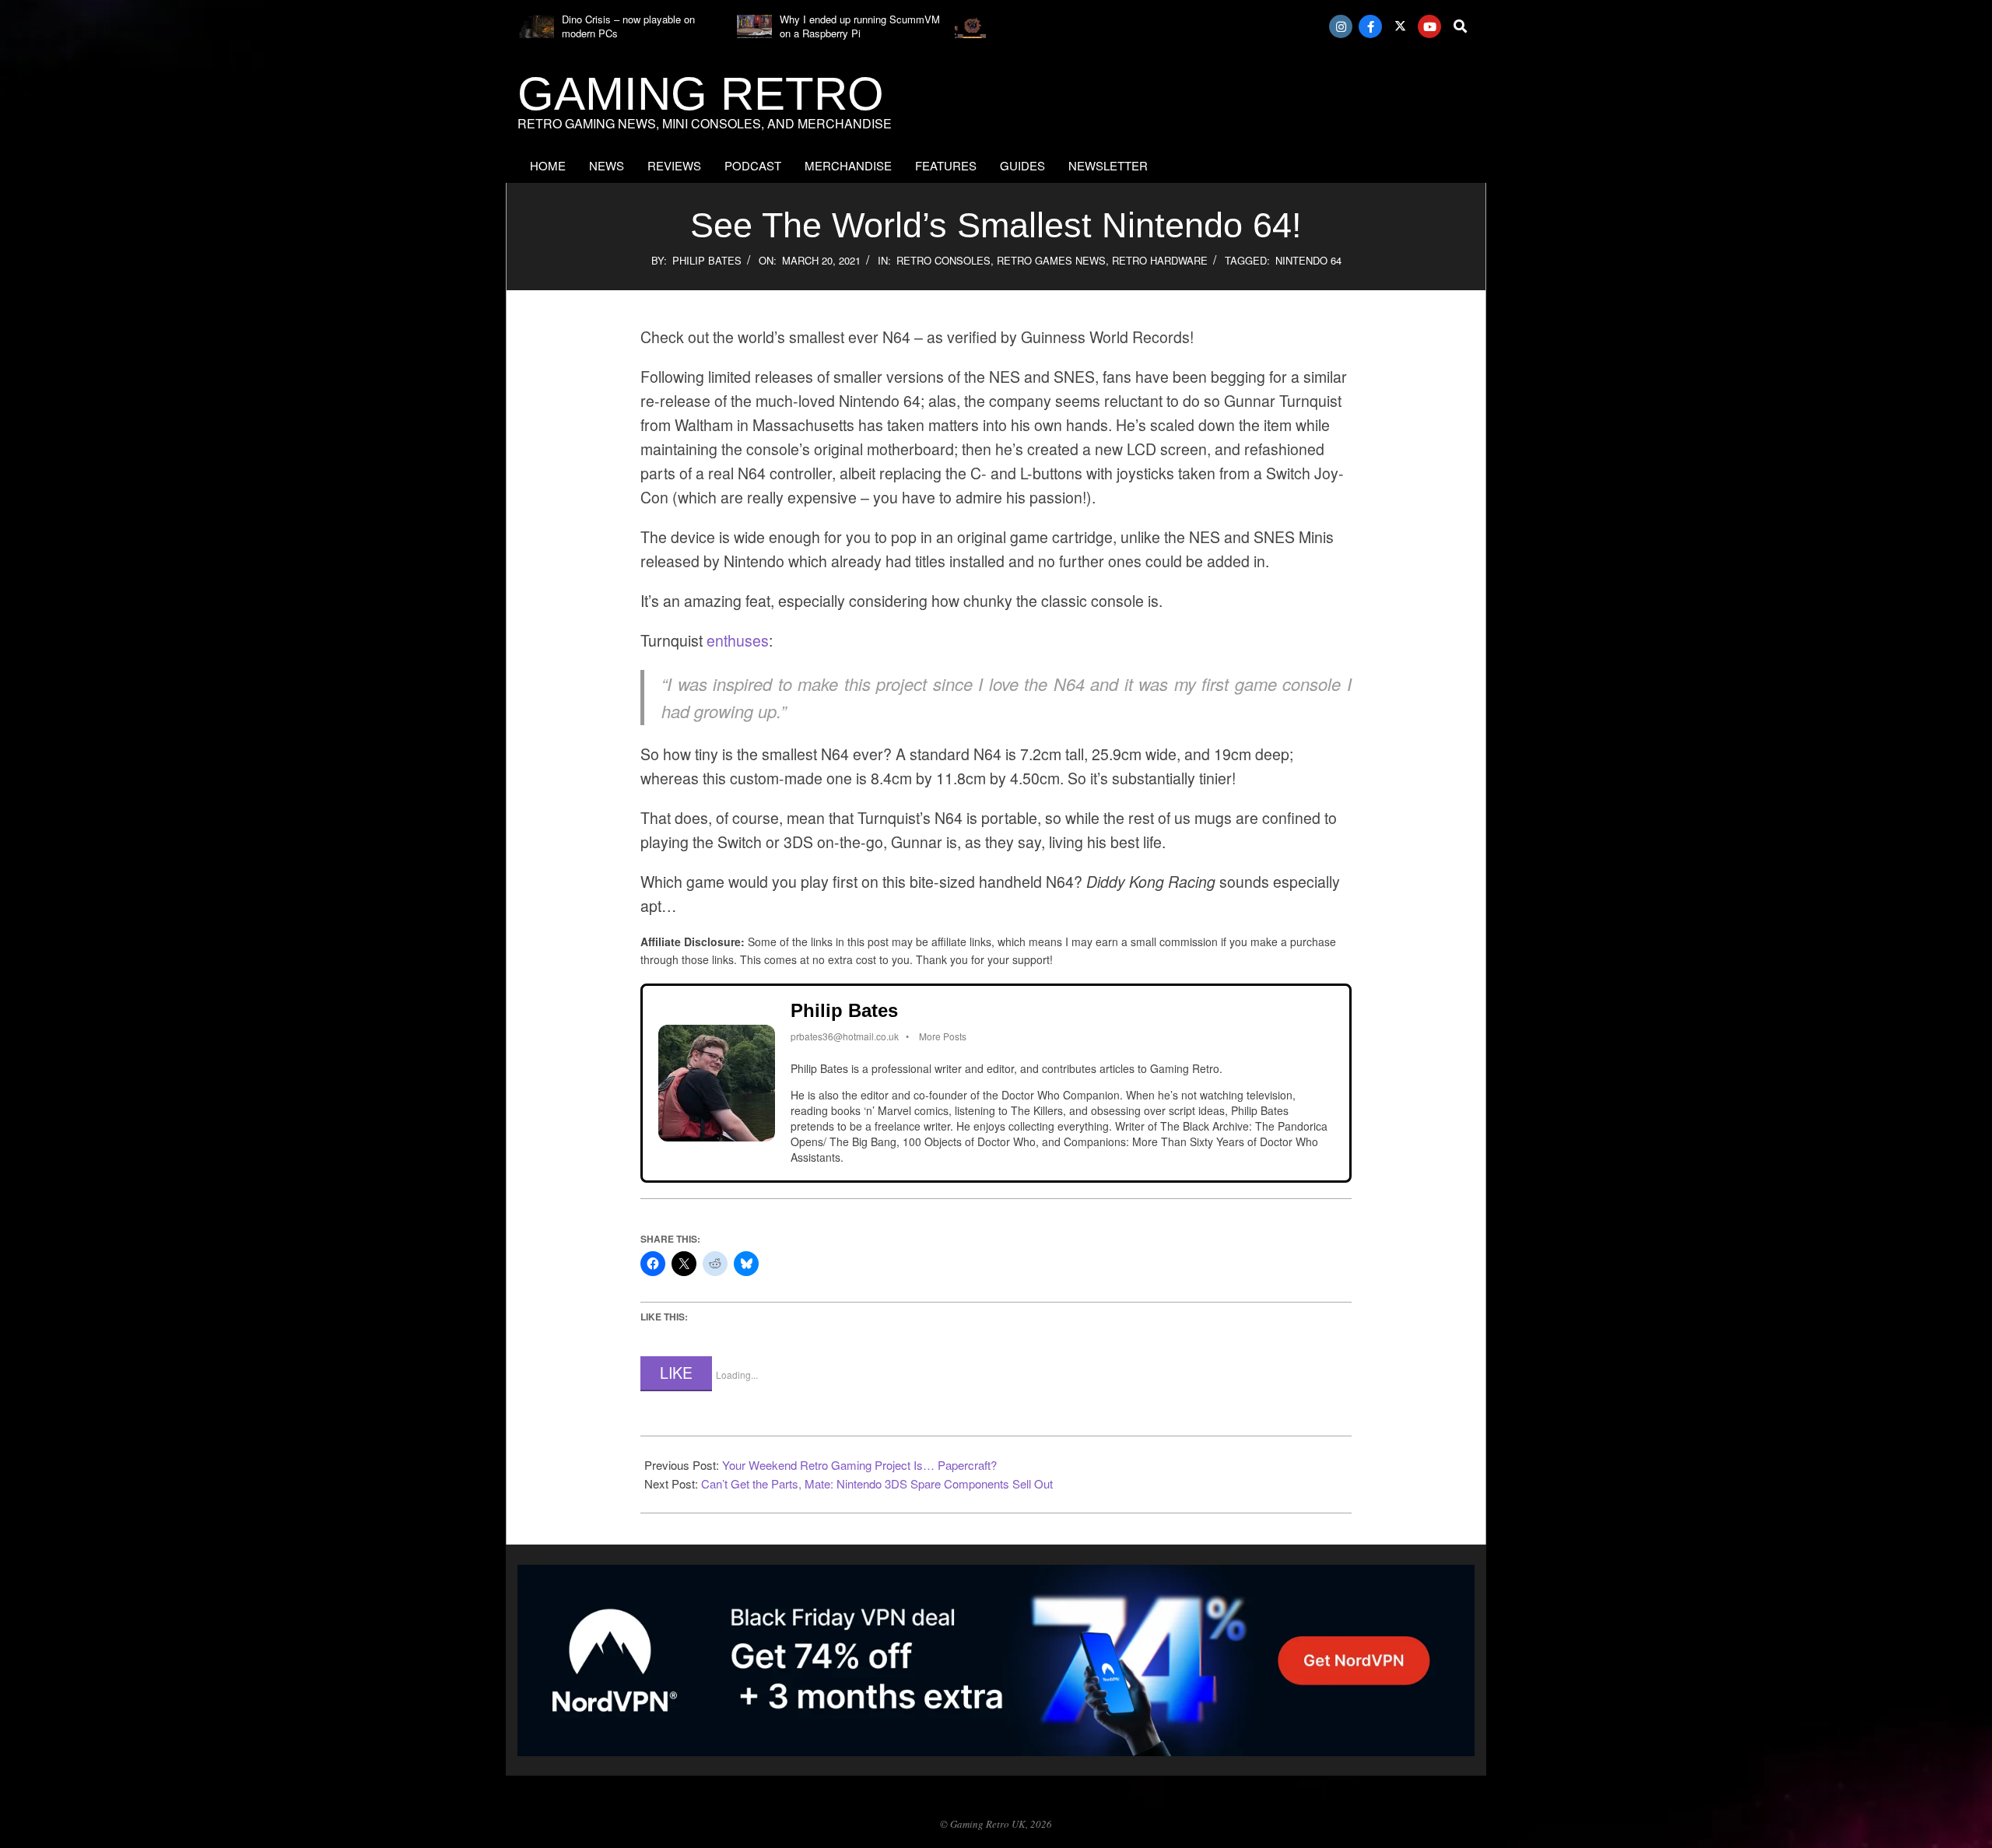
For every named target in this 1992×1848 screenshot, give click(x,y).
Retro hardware (1160, 260)
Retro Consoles (943, 260)
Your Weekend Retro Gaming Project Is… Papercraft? (859, 1465)
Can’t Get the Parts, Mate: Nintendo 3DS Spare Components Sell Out (877, 1483)
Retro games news (1051, 260)
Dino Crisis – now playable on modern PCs (628, 26)
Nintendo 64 (1308, 260)
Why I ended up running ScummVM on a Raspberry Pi (860, 26)
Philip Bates (707, 260)
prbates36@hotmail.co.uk (845, 1036)
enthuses (738, 640)
